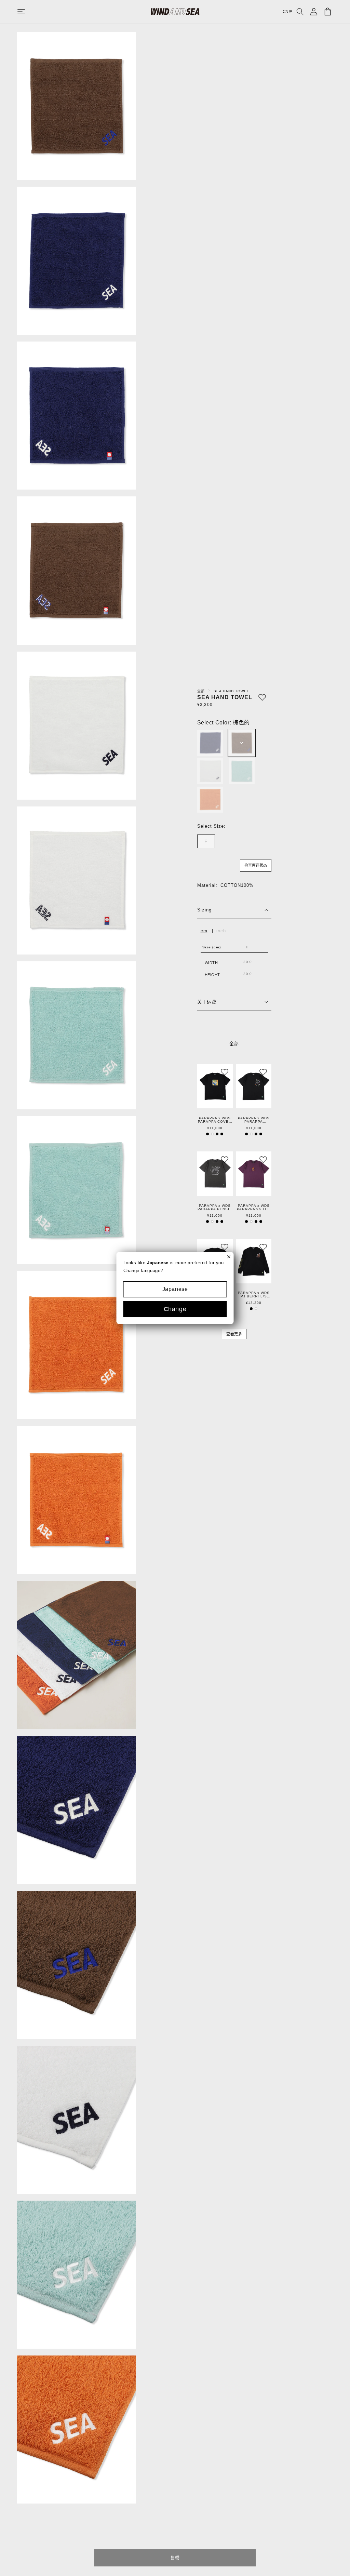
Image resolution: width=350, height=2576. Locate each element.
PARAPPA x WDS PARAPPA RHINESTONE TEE (254, 1120)
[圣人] (242, 771)
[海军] (210, 743)
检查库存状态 (256, 865)
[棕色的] (242, 743)
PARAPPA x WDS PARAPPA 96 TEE (254, 1207)
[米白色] (210, 771)
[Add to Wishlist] (262, 697)
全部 (202, 691)
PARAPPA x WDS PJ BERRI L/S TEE (254, 1295)
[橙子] (210, 800)
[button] (28, 12)
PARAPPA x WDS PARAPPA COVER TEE (215, 1120)
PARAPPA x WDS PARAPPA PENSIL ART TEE (215, 1207)
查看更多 (234, 1334)
